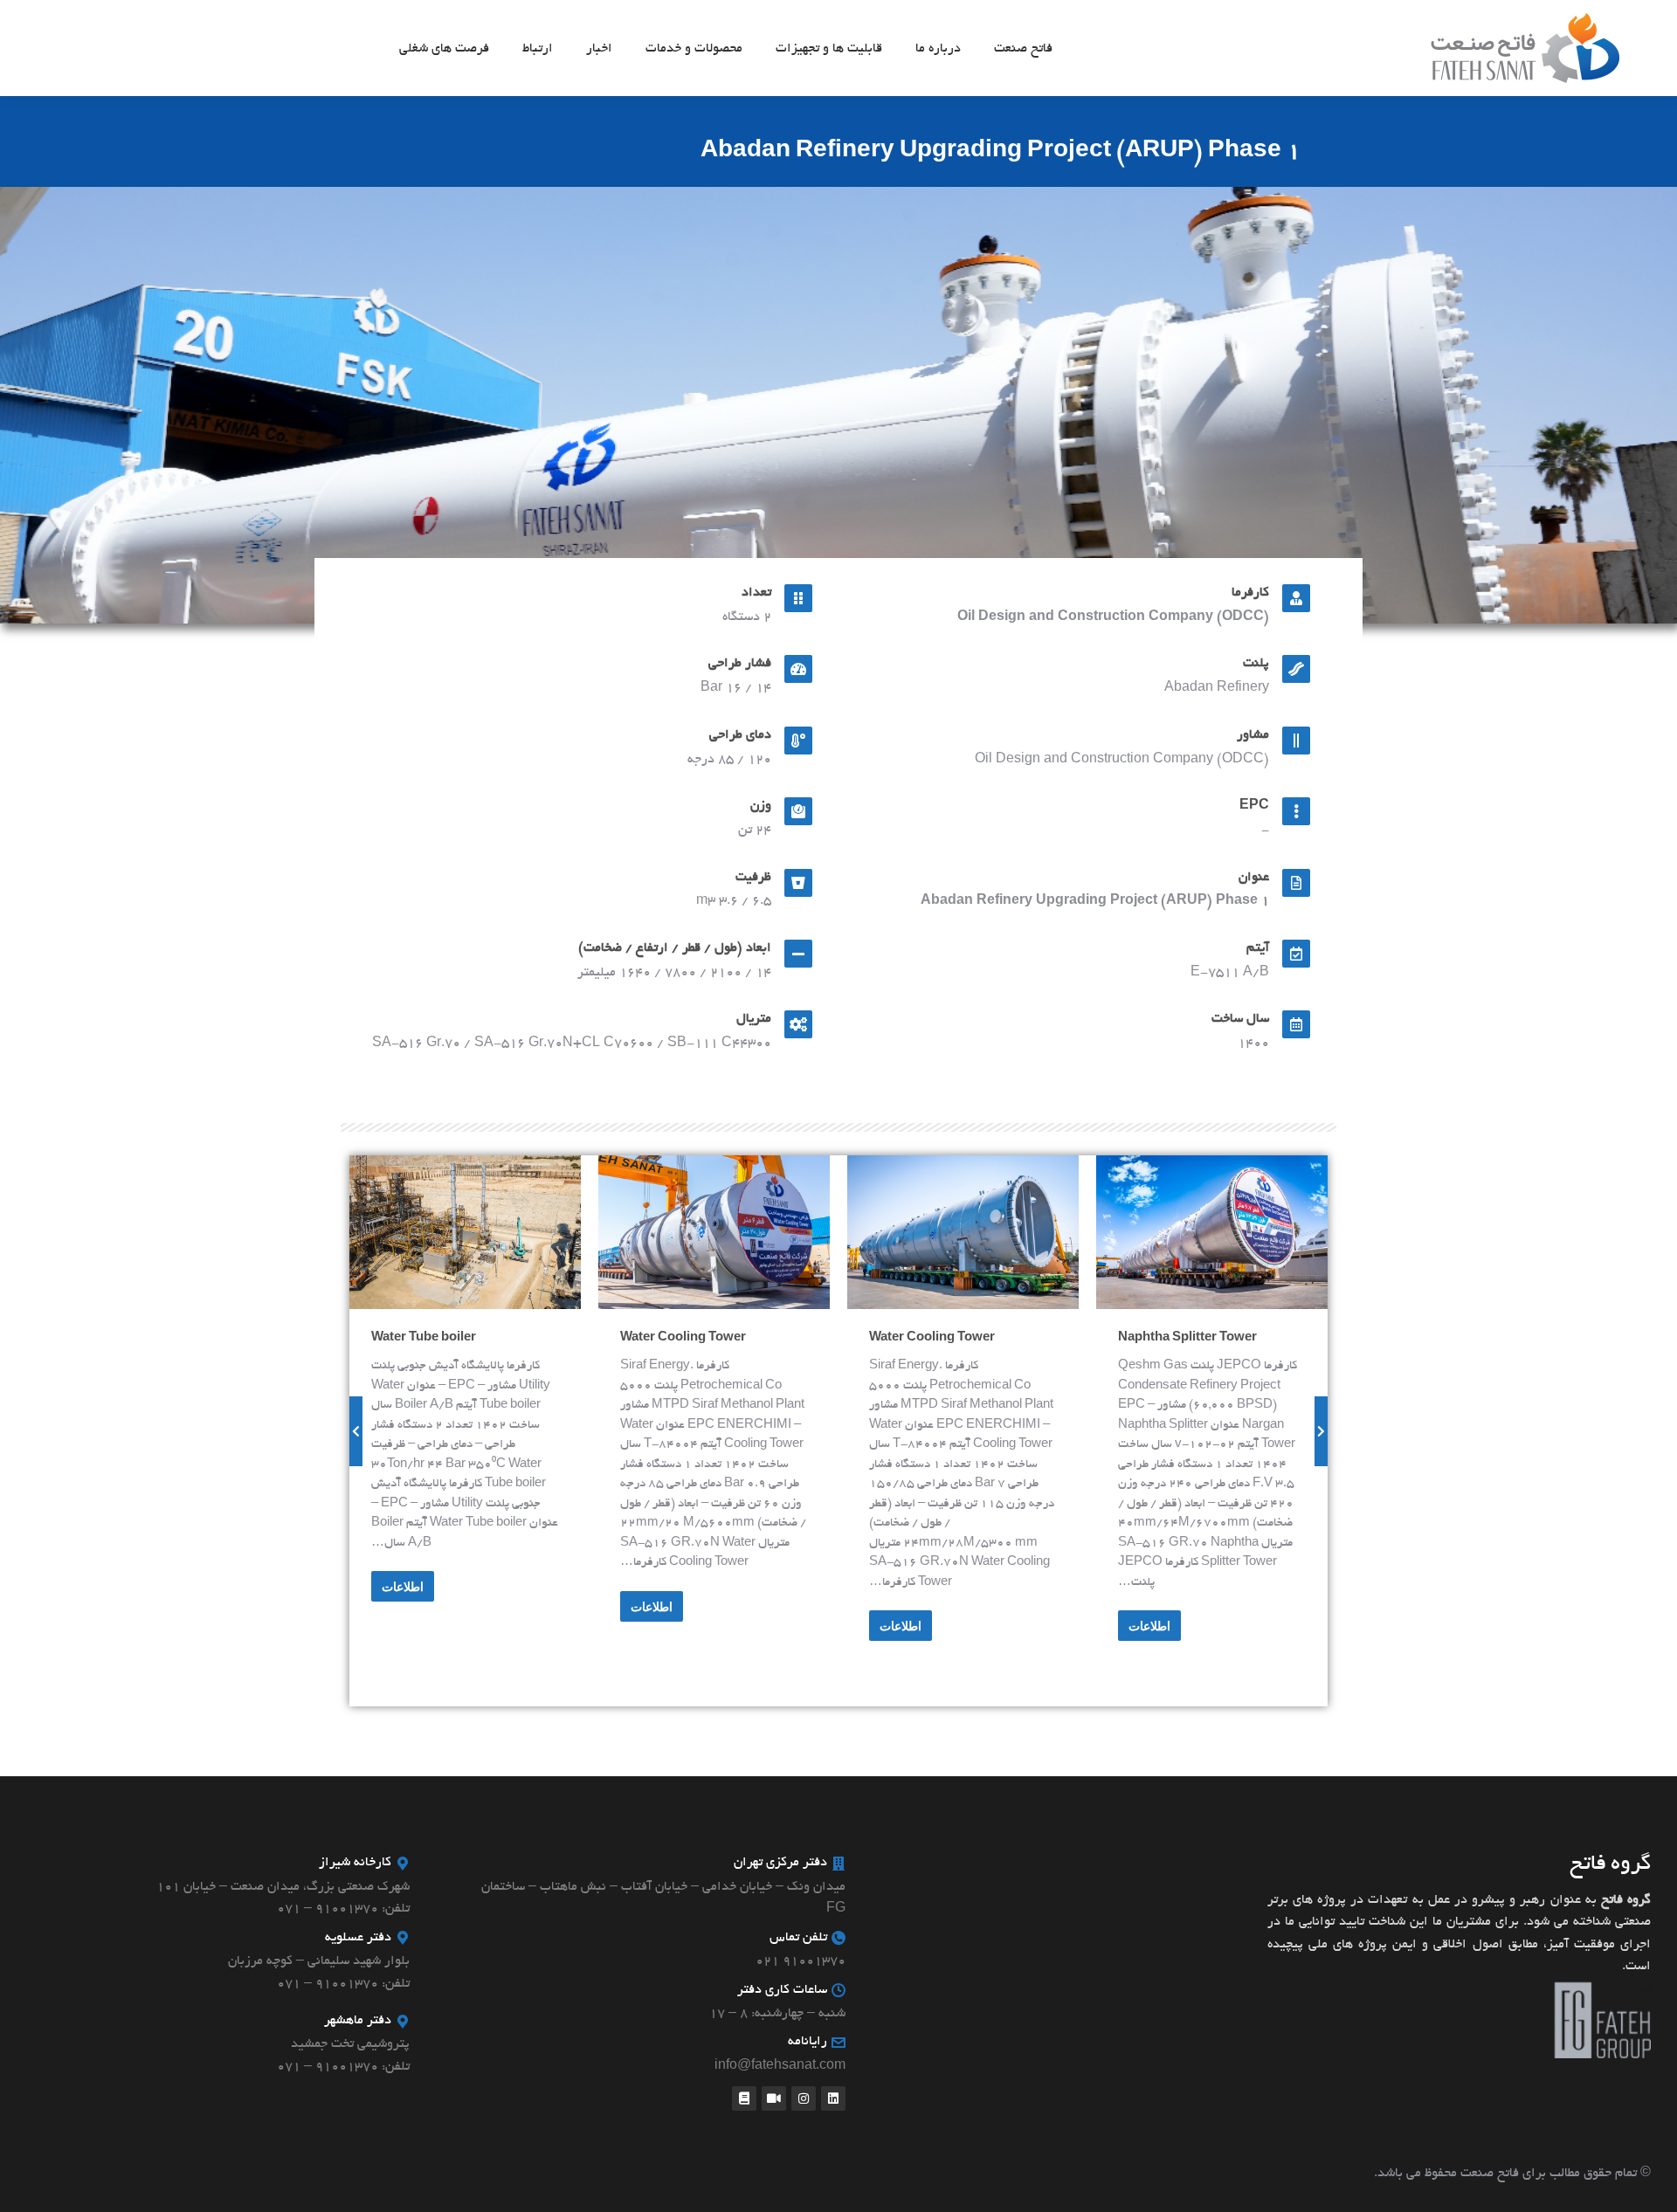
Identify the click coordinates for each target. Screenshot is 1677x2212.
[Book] (744, 2098)
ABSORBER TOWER (658, 1338)
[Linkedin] (833, 2098)
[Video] (774, 2098)
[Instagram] (804, 2098)
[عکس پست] (1186, 1233)
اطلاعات (1123, 1587)
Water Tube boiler (1144, 1338)
